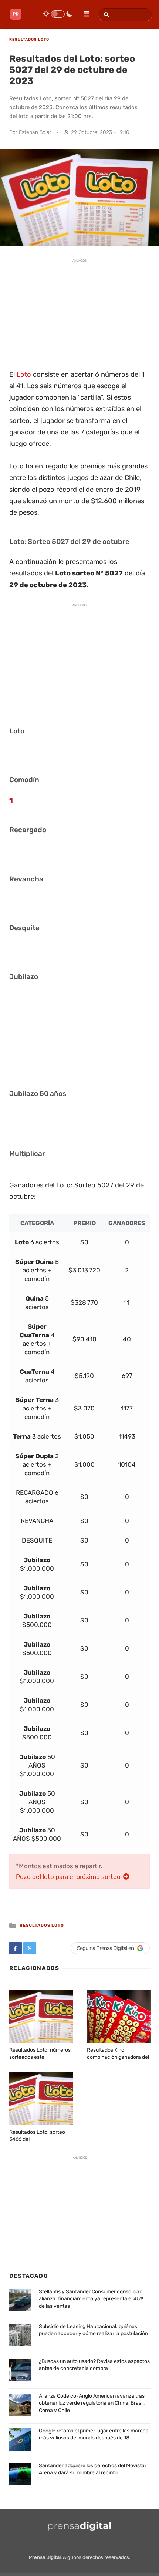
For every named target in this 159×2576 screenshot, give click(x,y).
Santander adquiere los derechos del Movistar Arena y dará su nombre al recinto (93, 2469)
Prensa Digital (45, 2557)
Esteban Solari (36, 132)
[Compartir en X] (30, 1948)
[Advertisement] (79, 313)
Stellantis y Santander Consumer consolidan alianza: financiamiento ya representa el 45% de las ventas (91, 2299)
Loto (24, 374)
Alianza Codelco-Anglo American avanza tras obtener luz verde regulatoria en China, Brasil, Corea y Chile (92, 2403)
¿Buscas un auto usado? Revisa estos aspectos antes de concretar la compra (94, 2365)
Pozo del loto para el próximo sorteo (69, 1877)
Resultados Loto (42, 1925)
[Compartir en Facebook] (16, 1948)
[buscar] (105, 15)
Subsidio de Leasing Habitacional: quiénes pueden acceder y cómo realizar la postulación (93, 2330)
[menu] (84, 11)
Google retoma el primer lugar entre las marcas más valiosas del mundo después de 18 (94, 2434)
